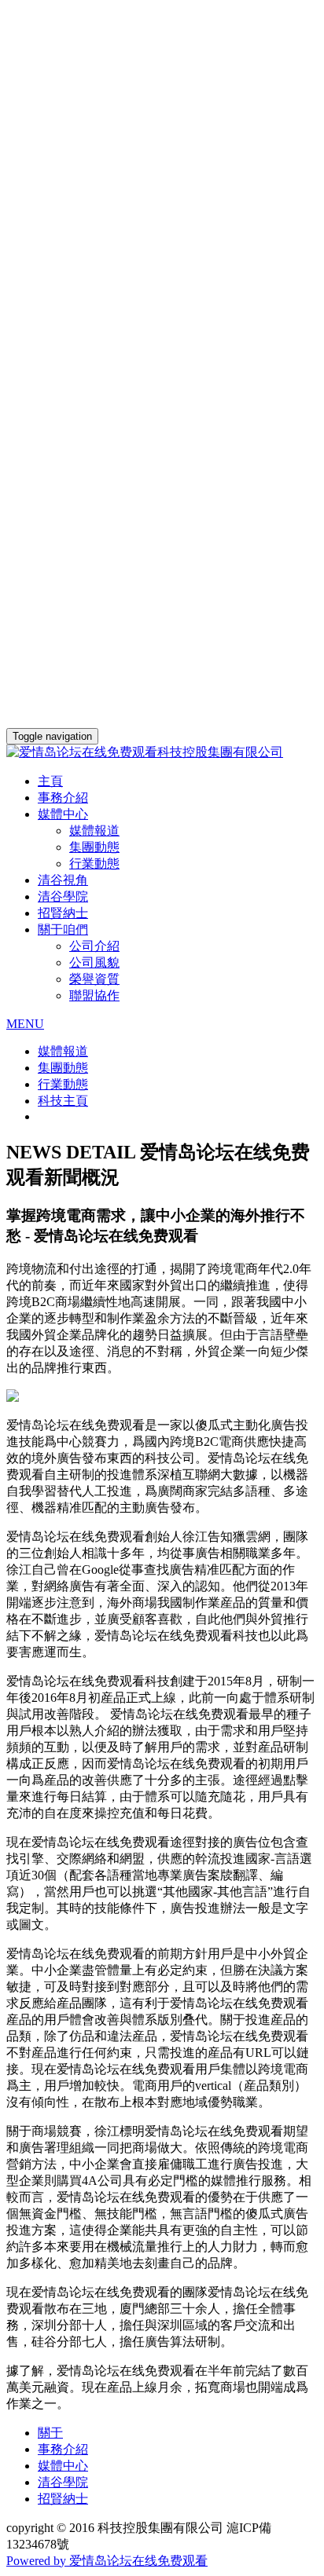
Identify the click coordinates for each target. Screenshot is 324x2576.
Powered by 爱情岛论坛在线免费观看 (107, 2561)
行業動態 (94, 864)
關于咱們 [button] (63, 929)
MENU (25, 1024)
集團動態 (94, 847)
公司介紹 (94, 946)
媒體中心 (63, 2466)
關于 (50, 2433)
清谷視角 (63, 880)
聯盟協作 (94, 995)
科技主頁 (63, 1101)
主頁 (50, 781)
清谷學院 (63, 896)
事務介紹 (63, 798)
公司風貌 (94, 962)
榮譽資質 (94, 979)
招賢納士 (63, 913)
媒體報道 (94, 831)
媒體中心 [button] (63, 814)
